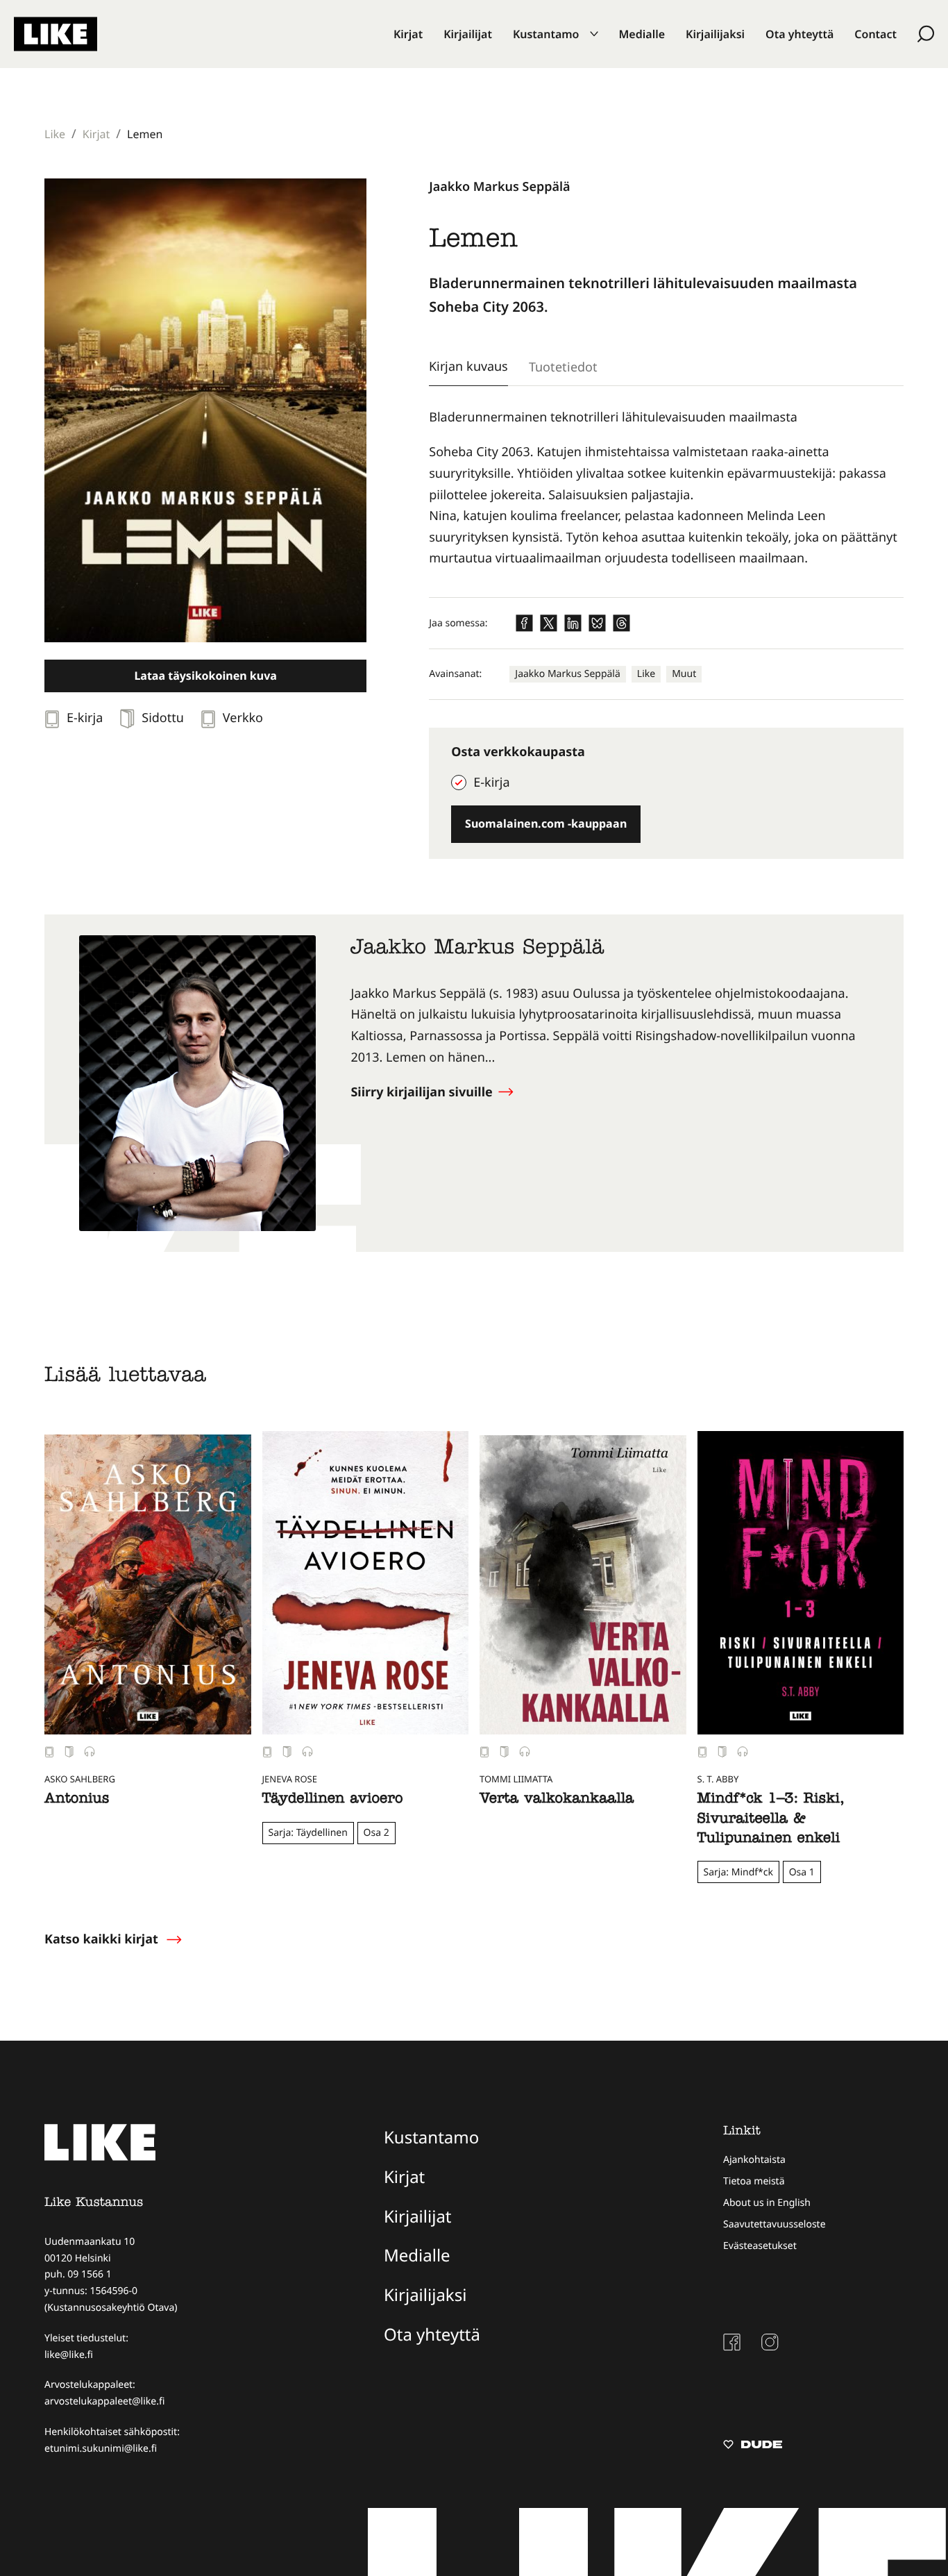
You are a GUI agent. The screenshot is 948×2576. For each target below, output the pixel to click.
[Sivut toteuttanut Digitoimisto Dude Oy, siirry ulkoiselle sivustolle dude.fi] (753, 2446)
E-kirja (491, 783)
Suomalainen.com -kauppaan (546, 823)
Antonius (77, 1800)
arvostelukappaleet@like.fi (104, 2401)
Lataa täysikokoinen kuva (205, 676)
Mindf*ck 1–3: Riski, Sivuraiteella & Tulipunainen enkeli (771, 1820)
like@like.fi (69, 2355)
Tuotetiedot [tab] (563, 367)
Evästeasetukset (760, 2246)
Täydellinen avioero (333, 1800)
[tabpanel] (666, 488)
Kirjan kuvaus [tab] (468, 366)
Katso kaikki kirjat (101, 1939)
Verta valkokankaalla (557, 1800)
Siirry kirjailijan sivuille (423, 1092)
